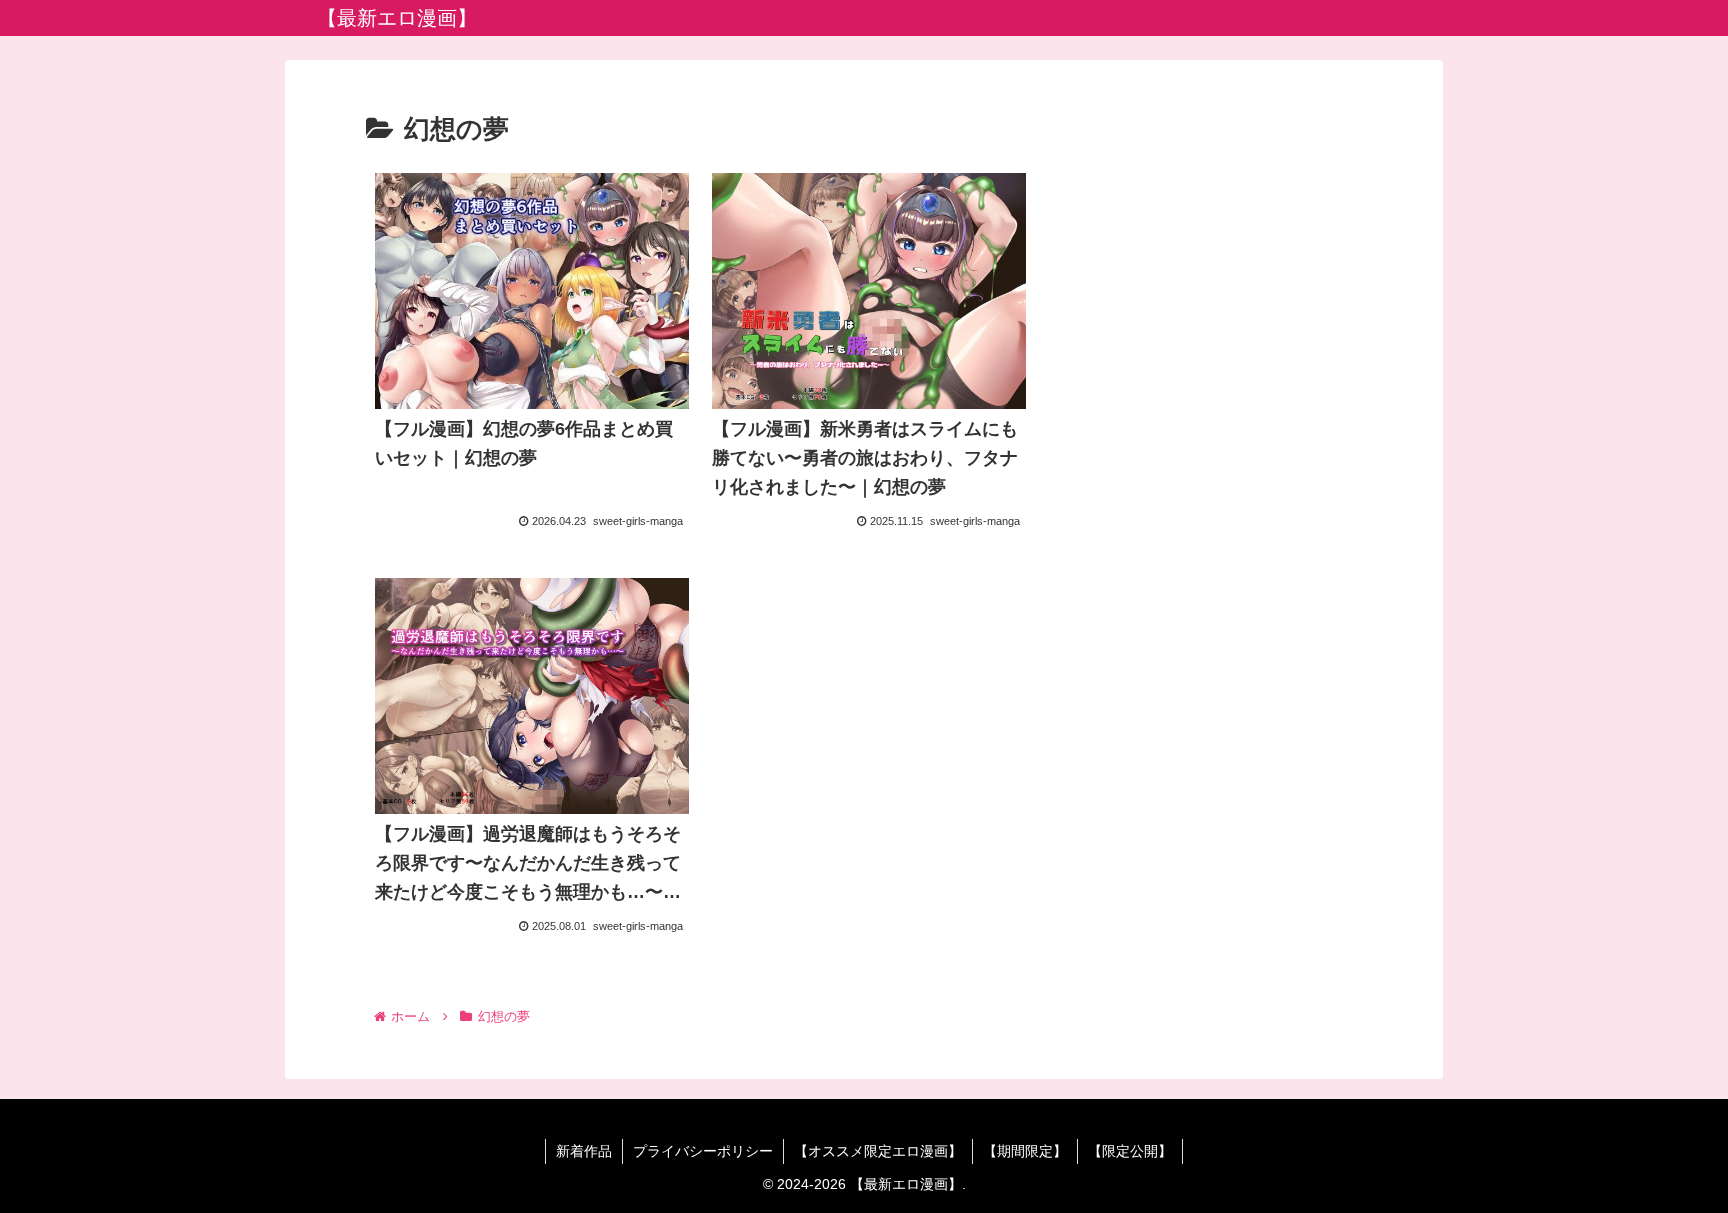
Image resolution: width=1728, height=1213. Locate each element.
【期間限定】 (1025, 1151)
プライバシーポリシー (703, 1151)
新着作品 (584, 1151)
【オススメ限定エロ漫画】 (878, 1151)
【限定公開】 (1130, 1151)
